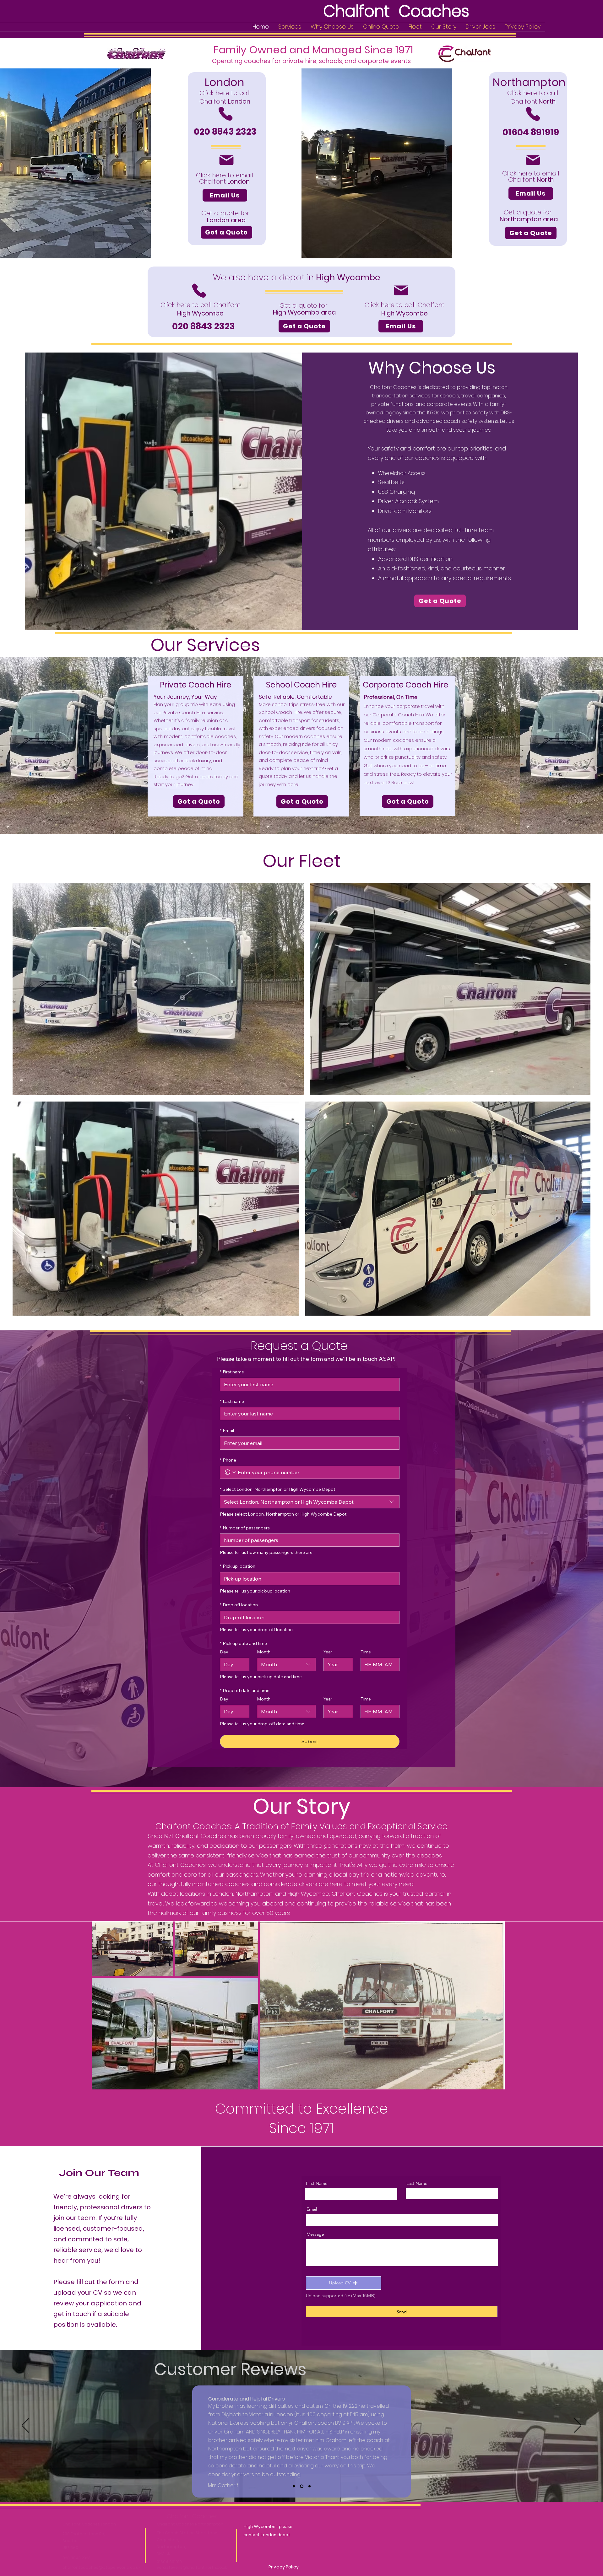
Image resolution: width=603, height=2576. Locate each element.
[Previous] (25, 2426)
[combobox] (310, 1502)
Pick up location (238, 1566)
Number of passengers (245, 1528)
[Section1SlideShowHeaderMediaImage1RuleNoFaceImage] (294, 2486)
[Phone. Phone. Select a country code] (230, 1472)
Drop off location (239, 1605)
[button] (344, 2283)
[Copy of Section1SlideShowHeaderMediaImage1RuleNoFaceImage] (301, 2486)
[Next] (578, 2426)
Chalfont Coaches (192, 2516)
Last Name (417, 2183)
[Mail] (227, 160)
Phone (228, 1460)
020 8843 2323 (76, 2558)
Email (227, 1431)
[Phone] (226, 114)
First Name (317, 2183)
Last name (232, 1401)
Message (315, 2234)
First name (232, 1372)
